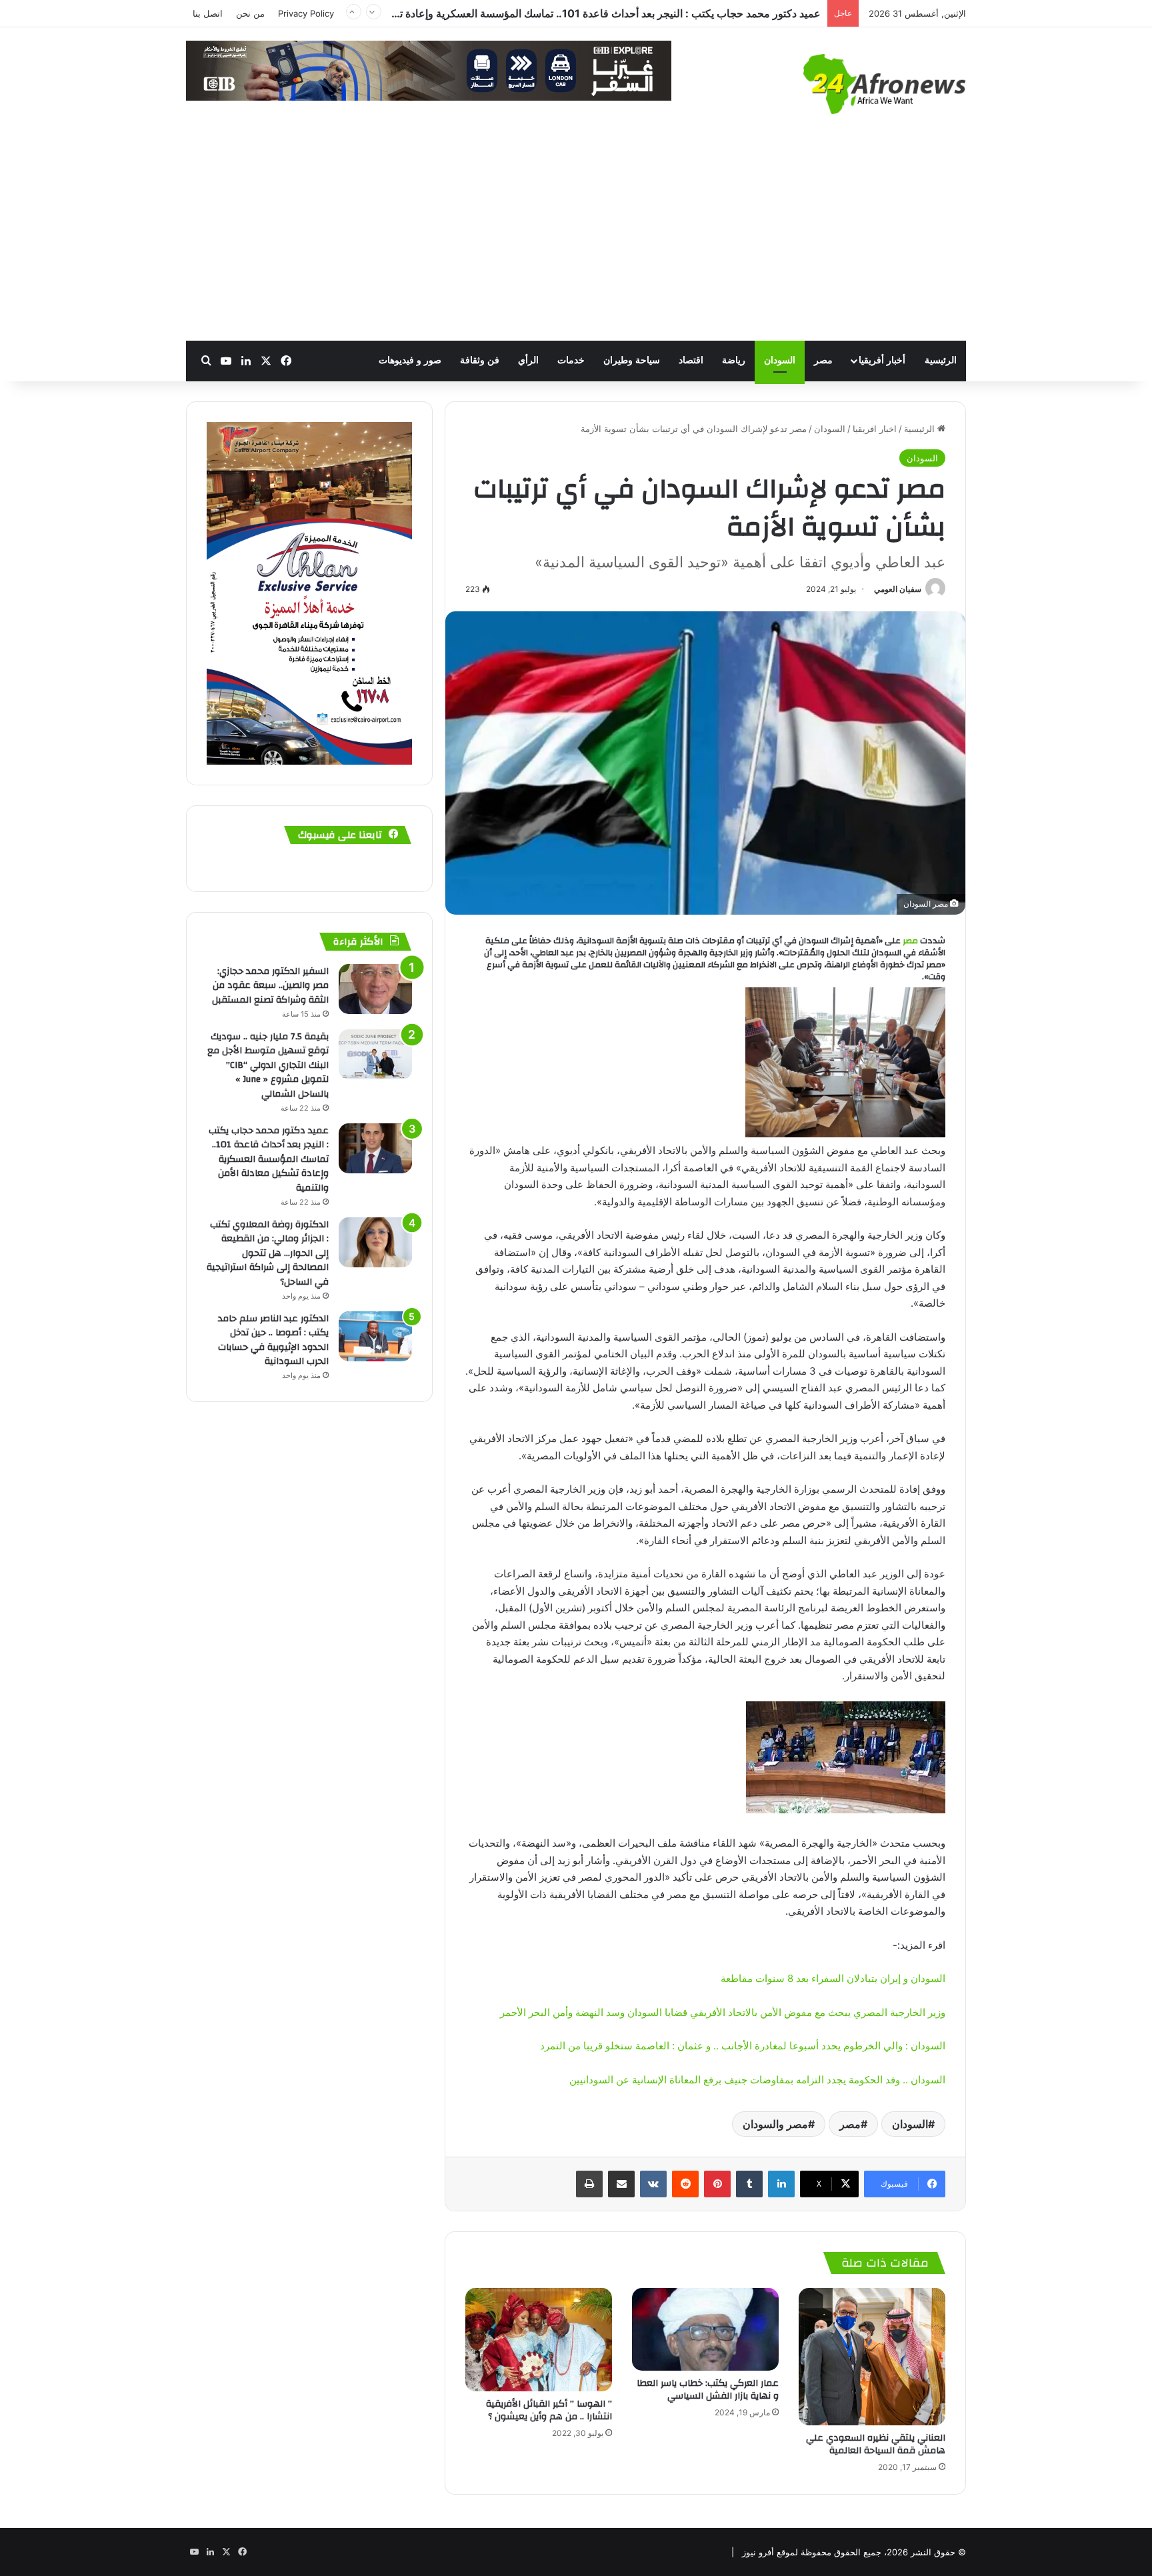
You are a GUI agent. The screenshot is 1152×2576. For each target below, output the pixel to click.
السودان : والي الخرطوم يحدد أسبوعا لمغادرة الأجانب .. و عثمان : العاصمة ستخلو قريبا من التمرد (743, 2046)
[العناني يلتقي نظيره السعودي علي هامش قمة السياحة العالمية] (872, 2357)
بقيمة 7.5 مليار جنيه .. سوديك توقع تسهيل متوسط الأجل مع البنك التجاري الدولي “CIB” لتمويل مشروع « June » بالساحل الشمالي (268, 1065)
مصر (823, 360)
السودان (780, 360)
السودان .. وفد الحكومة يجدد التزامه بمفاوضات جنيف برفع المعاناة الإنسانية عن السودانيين (757, 2080)
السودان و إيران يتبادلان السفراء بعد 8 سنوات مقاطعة (833, 1978)
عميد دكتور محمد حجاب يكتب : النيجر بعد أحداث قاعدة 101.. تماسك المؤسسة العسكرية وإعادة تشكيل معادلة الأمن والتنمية (269, 1159)
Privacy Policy (306, 13)
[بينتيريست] (717, 2184)
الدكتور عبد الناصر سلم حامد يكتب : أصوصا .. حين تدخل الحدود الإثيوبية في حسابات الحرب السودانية (273, 1340)
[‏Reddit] (685, 2184)
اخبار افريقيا (875, 429)
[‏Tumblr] (749, 2184)
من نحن (250, 13)
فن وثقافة (480, 360)
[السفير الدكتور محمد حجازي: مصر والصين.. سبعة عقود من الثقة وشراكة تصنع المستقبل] (375, 989)
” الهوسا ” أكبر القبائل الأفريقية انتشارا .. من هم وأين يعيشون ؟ (549, 2410)
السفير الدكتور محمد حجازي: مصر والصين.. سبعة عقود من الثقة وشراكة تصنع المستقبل (270, 986)
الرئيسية (941, 360)
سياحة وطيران (632, 360)
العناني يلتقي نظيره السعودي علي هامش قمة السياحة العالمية (876, 2444)
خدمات (571, 360)
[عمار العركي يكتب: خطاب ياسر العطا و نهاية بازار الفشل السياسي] (705, 2329)
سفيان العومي (898, 589)
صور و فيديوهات (410, 360)
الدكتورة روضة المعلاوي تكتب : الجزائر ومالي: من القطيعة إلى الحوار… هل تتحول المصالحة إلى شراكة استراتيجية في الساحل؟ (544, 13)
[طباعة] (589, 2184)
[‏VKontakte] (653, 2184)
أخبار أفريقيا (882, 360)
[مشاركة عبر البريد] (621, 2184)
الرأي (528, 360)
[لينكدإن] (781, 2184)
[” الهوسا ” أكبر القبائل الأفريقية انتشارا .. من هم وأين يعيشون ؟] (539, 2340)
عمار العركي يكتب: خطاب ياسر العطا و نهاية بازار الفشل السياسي (708, 2390)
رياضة (734, 360)
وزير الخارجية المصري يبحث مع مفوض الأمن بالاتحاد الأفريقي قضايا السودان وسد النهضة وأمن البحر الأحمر (723, 2012)
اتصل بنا (208, 13)
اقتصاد (691, 360)
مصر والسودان (775, 2124)
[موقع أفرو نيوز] (885, 84)
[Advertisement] (576, 241)
